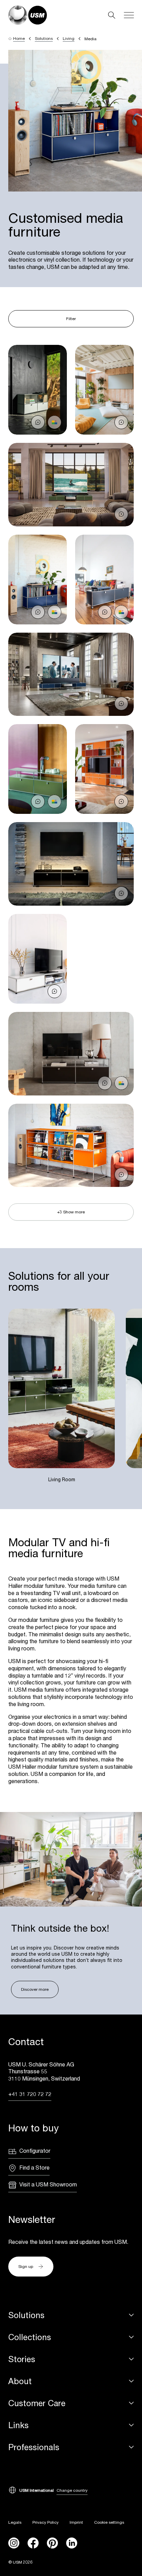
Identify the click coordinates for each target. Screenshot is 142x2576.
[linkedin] (72, 2543)
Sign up (26, 2266)
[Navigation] (129, 15)
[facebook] (33, 2543)
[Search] (112, 15)
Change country (72, 2490)
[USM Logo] (28, 15)
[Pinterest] (52, 2543)
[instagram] (14, 2543)
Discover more (35, 1989)
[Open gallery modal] (38, 390)
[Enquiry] (38, 422)
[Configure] (54, 422)
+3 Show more (71, 1212)
